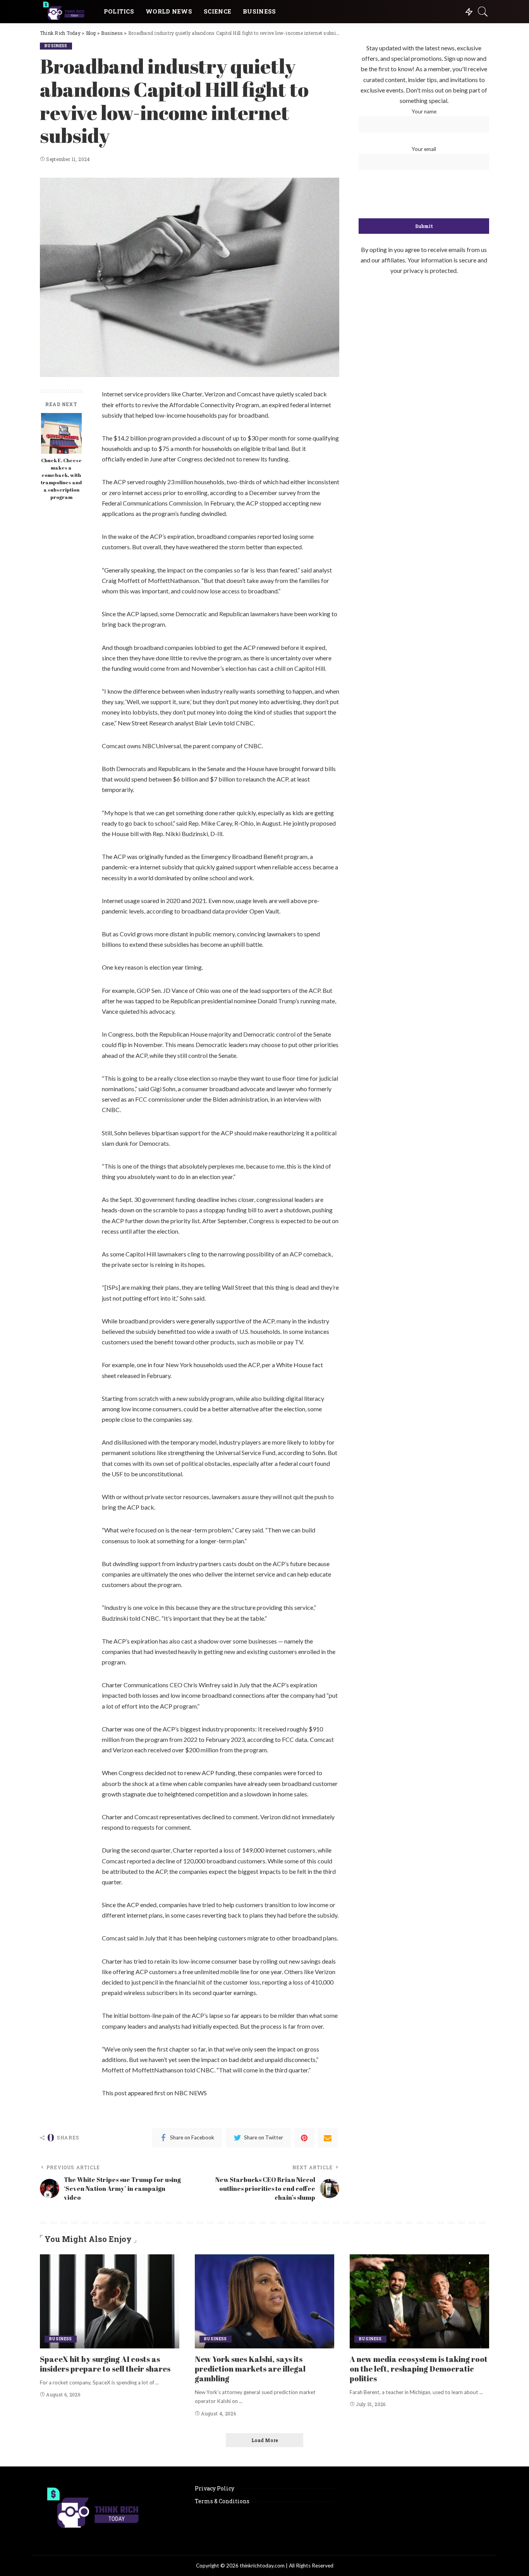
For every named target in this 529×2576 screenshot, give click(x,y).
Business (56, 46)
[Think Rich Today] (66, 12)
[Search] (483, 12)
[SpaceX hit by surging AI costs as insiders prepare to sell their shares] (110, 2301)
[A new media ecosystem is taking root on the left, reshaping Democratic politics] (419, 2301)
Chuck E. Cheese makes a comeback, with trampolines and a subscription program (61, 479)
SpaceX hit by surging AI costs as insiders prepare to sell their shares (105, 2364)
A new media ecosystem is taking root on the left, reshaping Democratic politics (419, 2369)
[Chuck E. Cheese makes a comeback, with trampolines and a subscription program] (61, 433)
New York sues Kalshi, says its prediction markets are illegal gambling (250, 2369)
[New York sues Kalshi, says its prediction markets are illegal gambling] (264, 2301)
